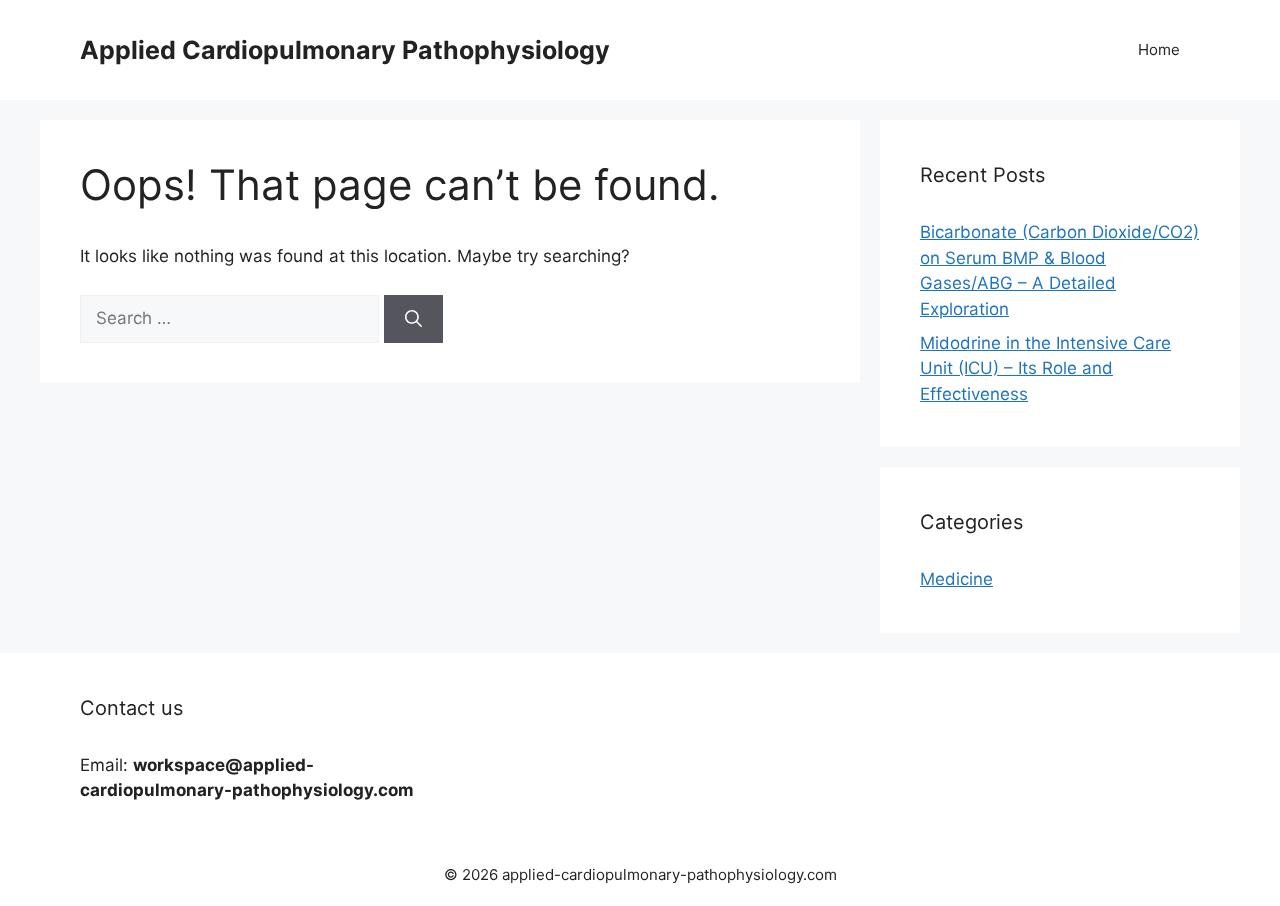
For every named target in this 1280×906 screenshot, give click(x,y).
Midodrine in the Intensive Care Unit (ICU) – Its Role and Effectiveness (1045, 368)
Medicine (956, 579)
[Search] (413, 319)
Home (1159, 49)
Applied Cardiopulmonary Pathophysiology (345, 50)
